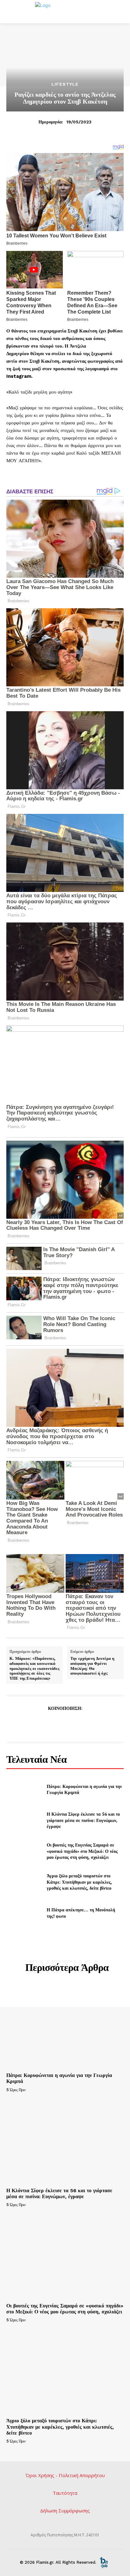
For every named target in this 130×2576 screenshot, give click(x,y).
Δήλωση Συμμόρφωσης (65, 2511)
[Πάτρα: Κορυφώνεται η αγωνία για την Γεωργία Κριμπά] (24, 1789)
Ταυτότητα (65, 2493)
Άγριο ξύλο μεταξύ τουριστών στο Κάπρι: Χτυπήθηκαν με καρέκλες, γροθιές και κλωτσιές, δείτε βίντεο (79, 1882)
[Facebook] (36, 1724)
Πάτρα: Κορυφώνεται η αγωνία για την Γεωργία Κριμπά (84, 1789)
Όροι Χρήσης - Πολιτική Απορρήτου (65, 2475)
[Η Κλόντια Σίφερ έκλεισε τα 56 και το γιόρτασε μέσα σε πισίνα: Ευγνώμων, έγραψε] (24, 1820)
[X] (50, 1724)
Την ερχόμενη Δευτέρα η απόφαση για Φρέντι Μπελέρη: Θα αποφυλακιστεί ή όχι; (92, 1666)
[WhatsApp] (79, 1724)
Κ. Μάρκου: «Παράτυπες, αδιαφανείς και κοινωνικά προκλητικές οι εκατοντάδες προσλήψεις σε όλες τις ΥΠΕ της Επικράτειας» (34, 1668)
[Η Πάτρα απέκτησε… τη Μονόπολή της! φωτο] (24, 1913)
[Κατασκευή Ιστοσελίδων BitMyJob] (104, 2562)
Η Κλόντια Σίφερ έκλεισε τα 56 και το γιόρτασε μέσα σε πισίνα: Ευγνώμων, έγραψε (83, 1820)
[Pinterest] (65, 1724)
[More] (94, 1724)
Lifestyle (65, 84)
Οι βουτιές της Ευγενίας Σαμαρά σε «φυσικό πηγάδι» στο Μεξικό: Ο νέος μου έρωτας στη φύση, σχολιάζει (82, 1851)
